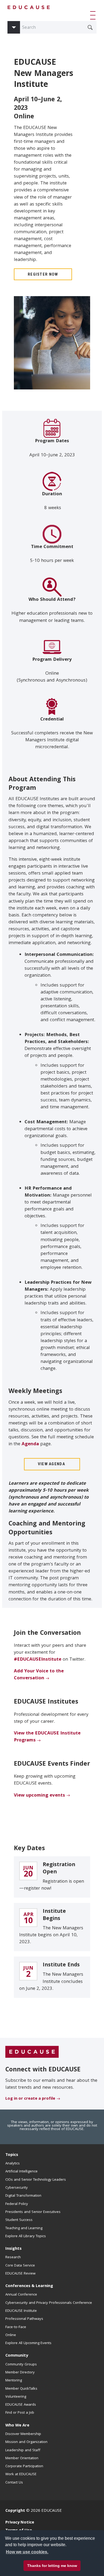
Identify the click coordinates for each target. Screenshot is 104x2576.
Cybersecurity (17, 2188)
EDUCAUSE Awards (21, 2405)
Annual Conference (21, 2295)
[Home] (29, 7)
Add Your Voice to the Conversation (39, 1675)
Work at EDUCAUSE (21, 2474)
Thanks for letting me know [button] (52, 2566)
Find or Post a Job (20, 2413)
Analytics (13, 2164)
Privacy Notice (20, 2523)
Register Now (43, 274)
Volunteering (16, 2397)
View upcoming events (39, 1796)
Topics (12, 2155)
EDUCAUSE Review (20, 2274)
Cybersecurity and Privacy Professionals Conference (49, 2303)
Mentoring (14, 2381)
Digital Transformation (23, 2196)
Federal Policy (17, 2204)
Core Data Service (20, 2266)
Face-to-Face (16, 2327)
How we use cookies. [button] (27, 2552)
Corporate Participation (24, 2466)
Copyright (15, 2511)
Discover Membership (23, 2434)
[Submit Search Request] (90, 27)
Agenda (30, 1444)
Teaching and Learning (24, 2228)
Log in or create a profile (30, 2099)
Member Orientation (22, 2458)
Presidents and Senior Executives (33, 2212)
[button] (94, 15)
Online (11, 2335)
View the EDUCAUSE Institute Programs (47, 1737)
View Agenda (52, 1464)
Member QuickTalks (21, 2389)
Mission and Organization (26, 2442)
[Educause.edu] (32, 2052)
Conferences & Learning (29, 2286)
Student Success (19, 2220)
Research (13, 2257)
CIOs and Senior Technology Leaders (36, 2180)
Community (17, 2356)
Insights (13, 2249)
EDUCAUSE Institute (21, 2311)
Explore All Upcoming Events (28, 2343)
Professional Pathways (24, 2319)
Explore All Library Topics (26, 2236)
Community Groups (21, 2365)
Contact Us (14, 2483)
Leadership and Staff (23, 2450)
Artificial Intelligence (21, 2172)
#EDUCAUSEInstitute (38, 1660)
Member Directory (20, 2373)
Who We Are (17, 2426)
